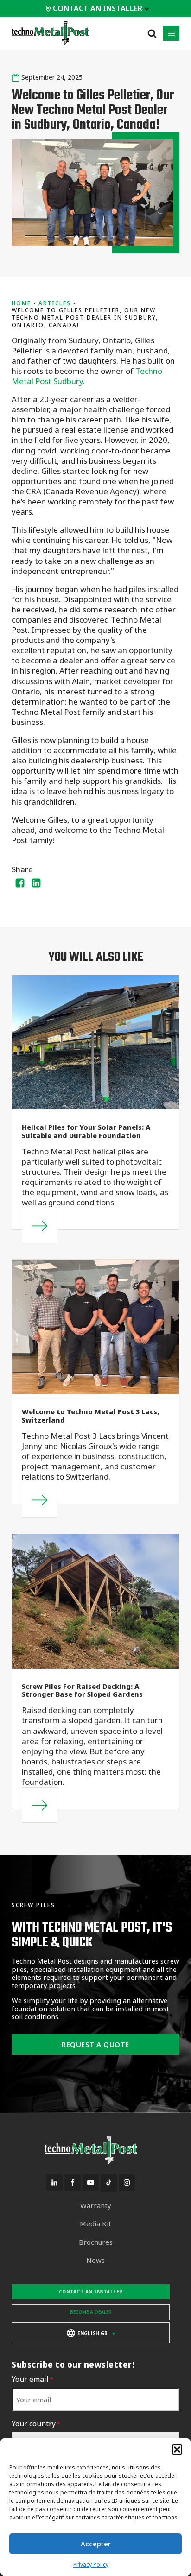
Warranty (96, 2206)
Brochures (96, 2242)
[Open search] (152, 33)
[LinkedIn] (54, 2182)
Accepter (96, 2544)
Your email (32, 2379)
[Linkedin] (36, 883)
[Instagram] (127, 2182)
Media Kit (95, 2224)
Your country (36, 2424)
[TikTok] (109, 2183)
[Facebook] (20, 883)
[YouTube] (91, 2182)
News (95, 2260)
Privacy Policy (91, 2565)
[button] (177, 2450)
